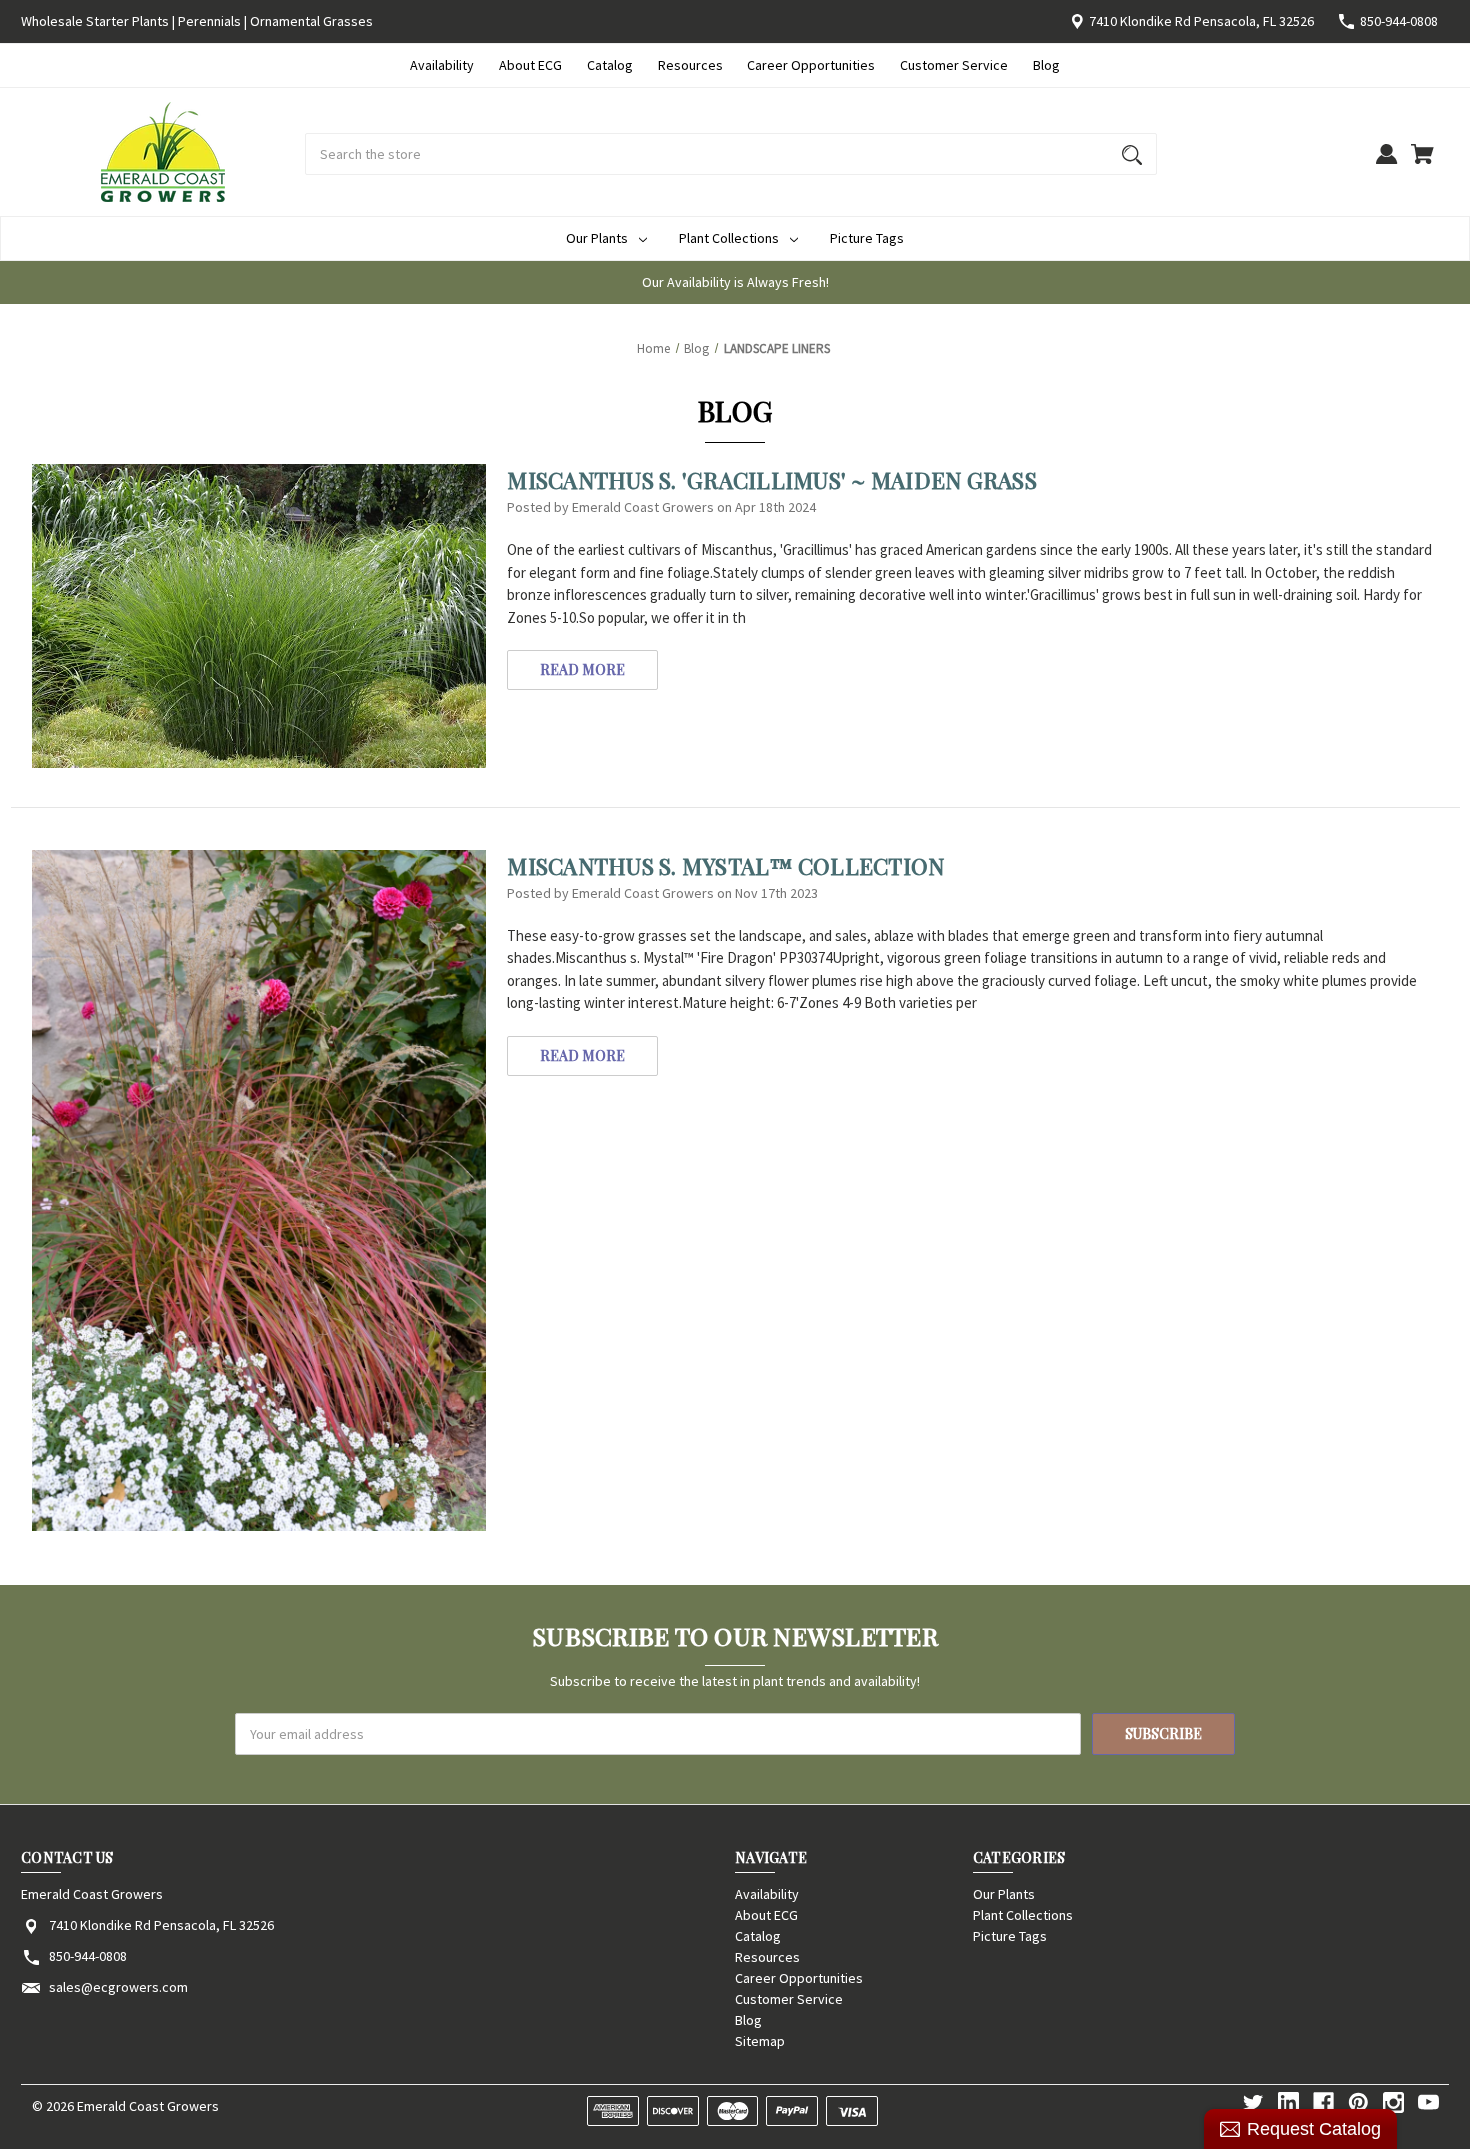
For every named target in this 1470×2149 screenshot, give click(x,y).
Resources (690, 65)
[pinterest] (1358, 2102)
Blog (1046, 65)
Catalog (610, 65)
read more (582, 669)
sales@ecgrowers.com (118, 1987)
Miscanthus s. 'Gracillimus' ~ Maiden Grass (772, 480)
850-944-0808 (1399, 21)
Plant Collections (729, 238)
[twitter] (1253, 2102)
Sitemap (760, 2041)
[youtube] (1428, 2102)
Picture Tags (867, 238)
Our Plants (597, 238)
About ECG (530, 65)
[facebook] (1323, 2102)
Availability (442, 65)
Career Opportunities (811, 65)
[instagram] (1393, 2102)
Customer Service (954, 65)
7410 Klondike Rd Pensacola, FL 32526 (1201, 21)
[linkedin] (1288, 2102)
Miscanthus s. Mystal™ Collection (725, 866)
